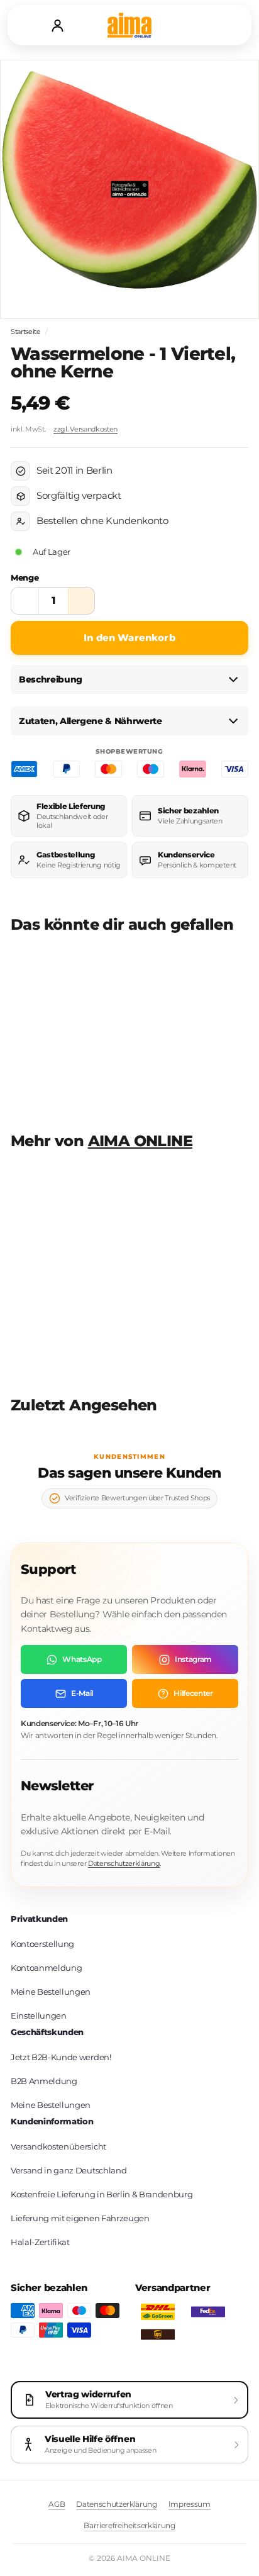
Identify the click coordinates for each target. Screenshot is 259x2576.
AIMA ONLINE (140, 1141)
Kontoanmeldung (46, 1968)
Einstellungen (39, 2016)
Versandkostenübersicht (58, 2146)
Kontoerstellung (42, 1944)
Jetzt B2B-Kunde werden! (61, 2057)
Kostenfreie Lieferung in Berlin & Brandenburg (102, 2194)
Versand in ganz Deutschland (69, 2170)
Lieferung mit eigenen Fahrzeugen (80, 2218)
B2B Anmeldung (44, 2081)
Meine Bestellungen (51, 1992)
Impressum (190, 2504)
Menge (25, 577)
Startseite (26, 332)
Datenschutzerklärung (124, 1863)
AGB (57, 2504)
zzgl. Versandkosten (85, 429)
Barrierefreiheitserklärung (129, 2525)
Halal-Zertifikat (40, 2242)
